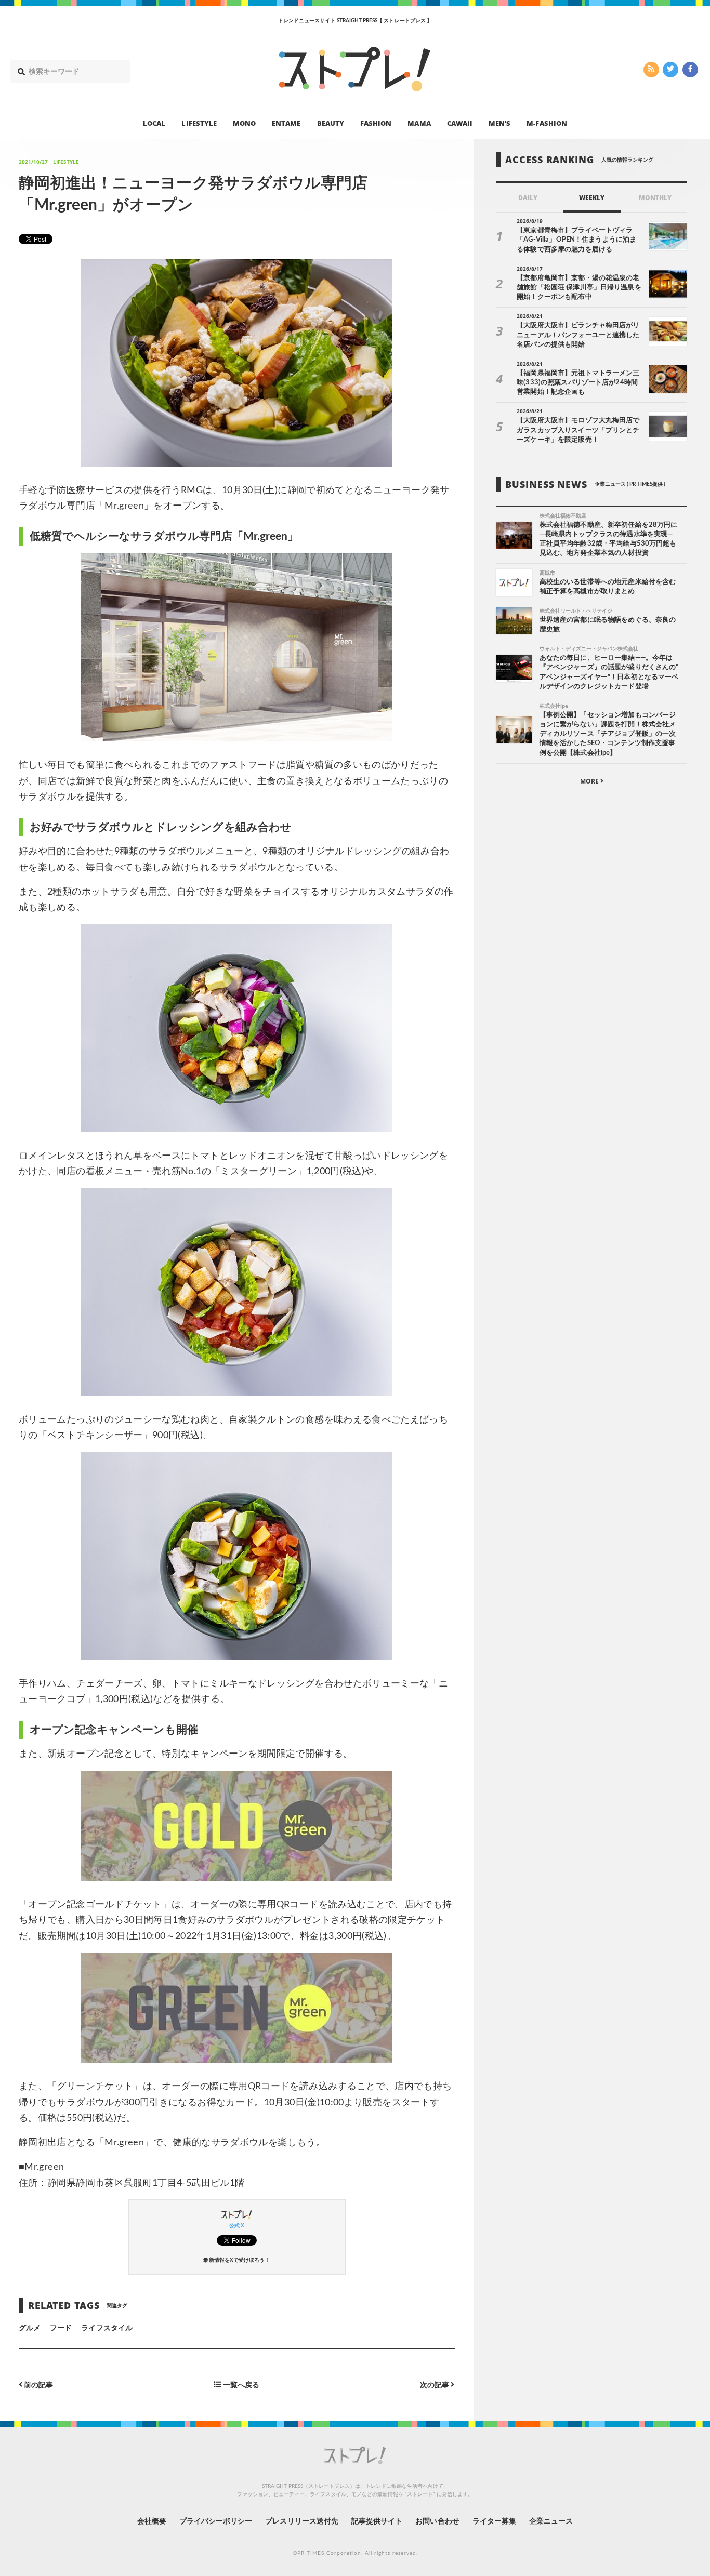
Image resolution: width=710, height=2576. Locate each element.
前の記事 (38, 2385)
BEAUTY (331, 123)
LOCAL (154, 123)
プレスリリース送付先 (302, 2521)
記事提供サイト (377, 2521)
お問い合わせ (437, 2521)
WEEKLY (592, 198)
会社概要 (152, 2521)
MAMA (419, 123)
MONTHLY (655, 198)
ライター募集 (494, 2521)
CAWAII (460, 123)
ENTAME (286, 123)
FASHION (376, 123)
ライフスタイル (107, 2328)
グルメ (30, 2328)
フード (61, 2328)
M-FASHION (547, 123)
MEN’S (499, 123)
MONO (244, 123)
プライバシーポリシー (216, 2521)
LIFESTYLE (199, 123)
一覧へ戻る (240, 2385)
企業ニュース (551, 2521)
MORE (590, 781)
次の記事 (435, 2385)
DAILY (528, 198)
